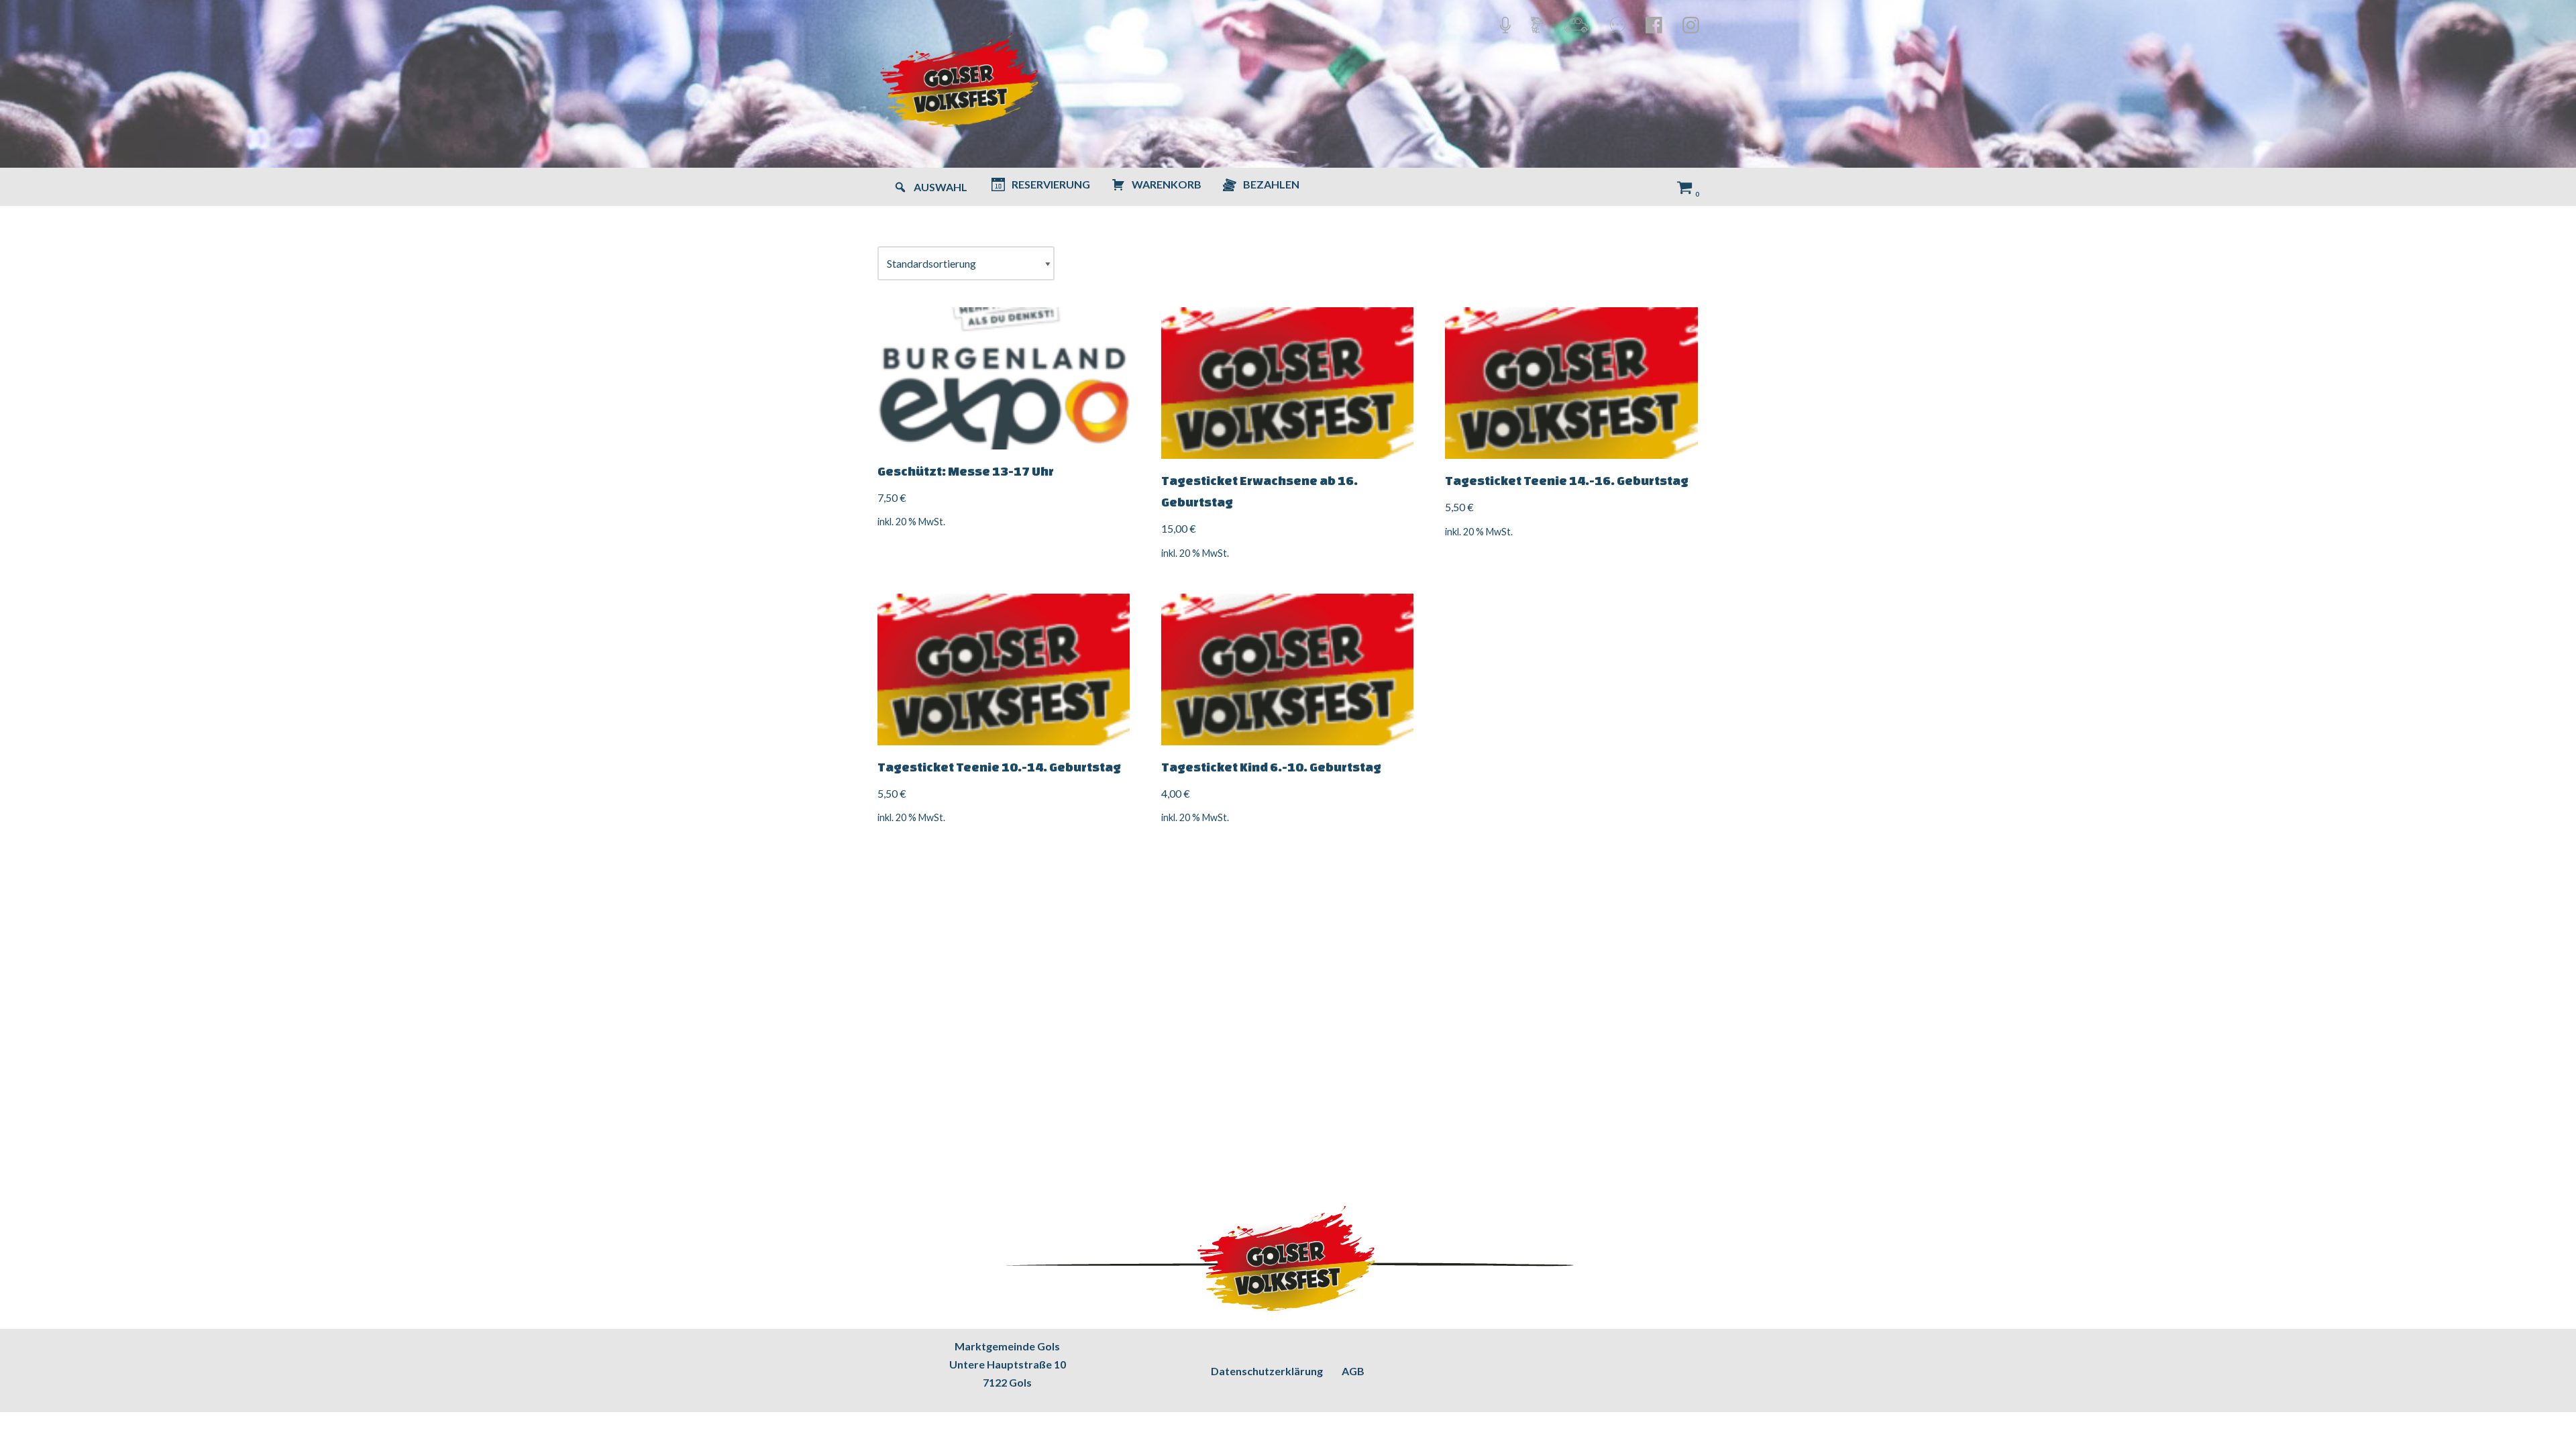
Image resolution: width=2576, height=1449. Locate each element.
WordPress (141, 1432)
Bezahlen (1271, 184)
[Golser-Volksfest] (961, 84)
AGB (1353, 1371)
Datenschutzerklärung (1267, 1371)
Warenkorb (1167, 184)
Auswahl (941, 187)
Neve (22, 1432)
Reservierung (1051, 184)
